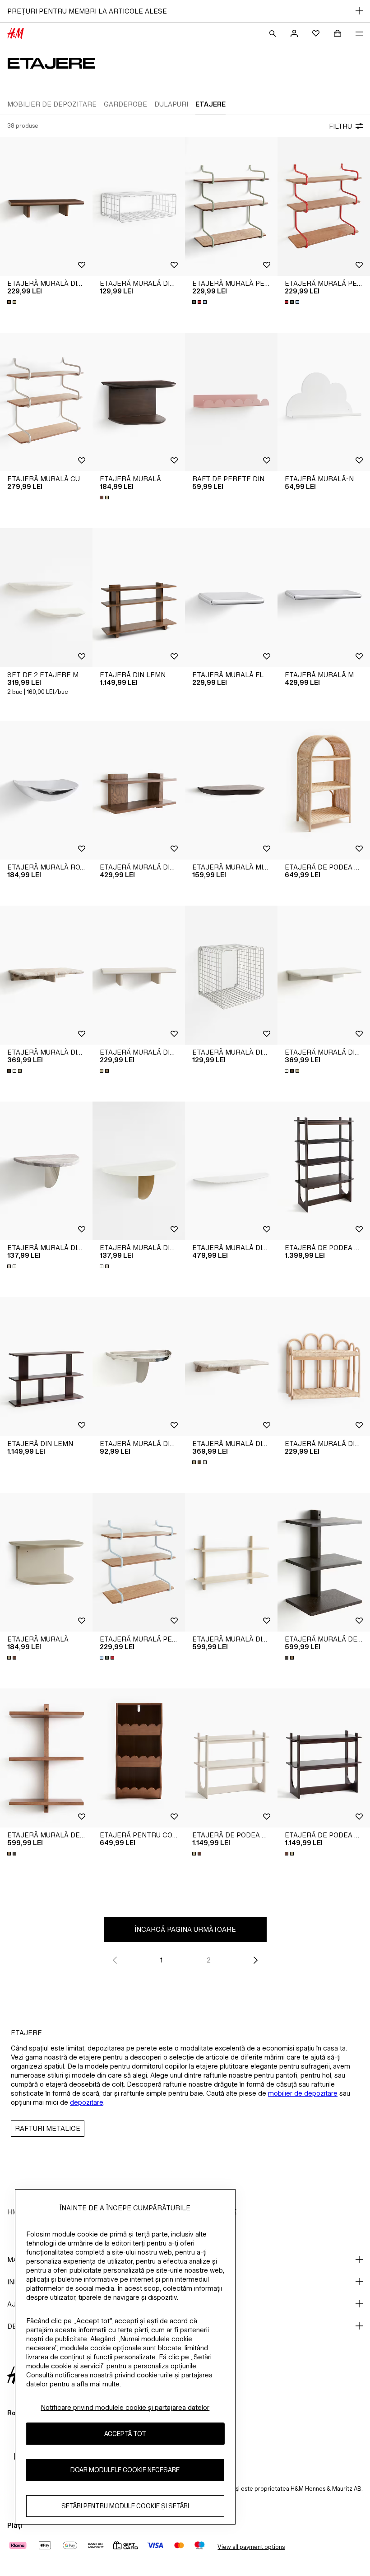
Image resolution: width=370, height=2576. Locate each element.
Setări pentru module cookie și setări (125, 2506)
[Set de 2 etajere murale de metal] (46, 598)
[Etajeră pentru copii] (139, 1758)
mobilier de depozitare (303, 2093)
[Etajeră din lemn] (139, 598)
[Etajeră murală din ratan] (324, 1367)
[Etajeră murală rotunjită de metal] (46, 790)
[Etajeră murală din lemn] (46, 206)
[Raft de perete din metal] (231, 402)
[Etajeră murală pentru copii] (231, 206)
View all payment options (251, 2547)
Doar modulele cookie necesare (125, 2470)
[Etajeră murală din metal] (231, 1171)
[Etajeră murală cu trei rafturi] (46, 402)
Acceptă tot (125, 2434)
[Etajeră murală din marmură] (46, 975)
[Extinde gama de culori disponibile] (13, 302)
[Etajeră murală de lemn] (324, 1562)
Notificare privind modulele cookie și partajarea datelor (125, 2407)
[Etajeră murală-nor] (324, 402)
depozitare (87, 2102)
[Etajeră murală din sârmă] (139, 206)
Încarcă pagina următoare (185, 1929)
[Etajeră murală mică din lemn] (231, 790)
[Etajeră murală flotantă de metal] (231, 598)
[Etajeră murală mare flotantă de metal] (324, 598)
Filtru (340, 126)
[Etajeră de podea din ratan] (324, 790)
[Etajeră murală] (139, 402)
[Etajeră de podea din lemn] (324, 1171)
